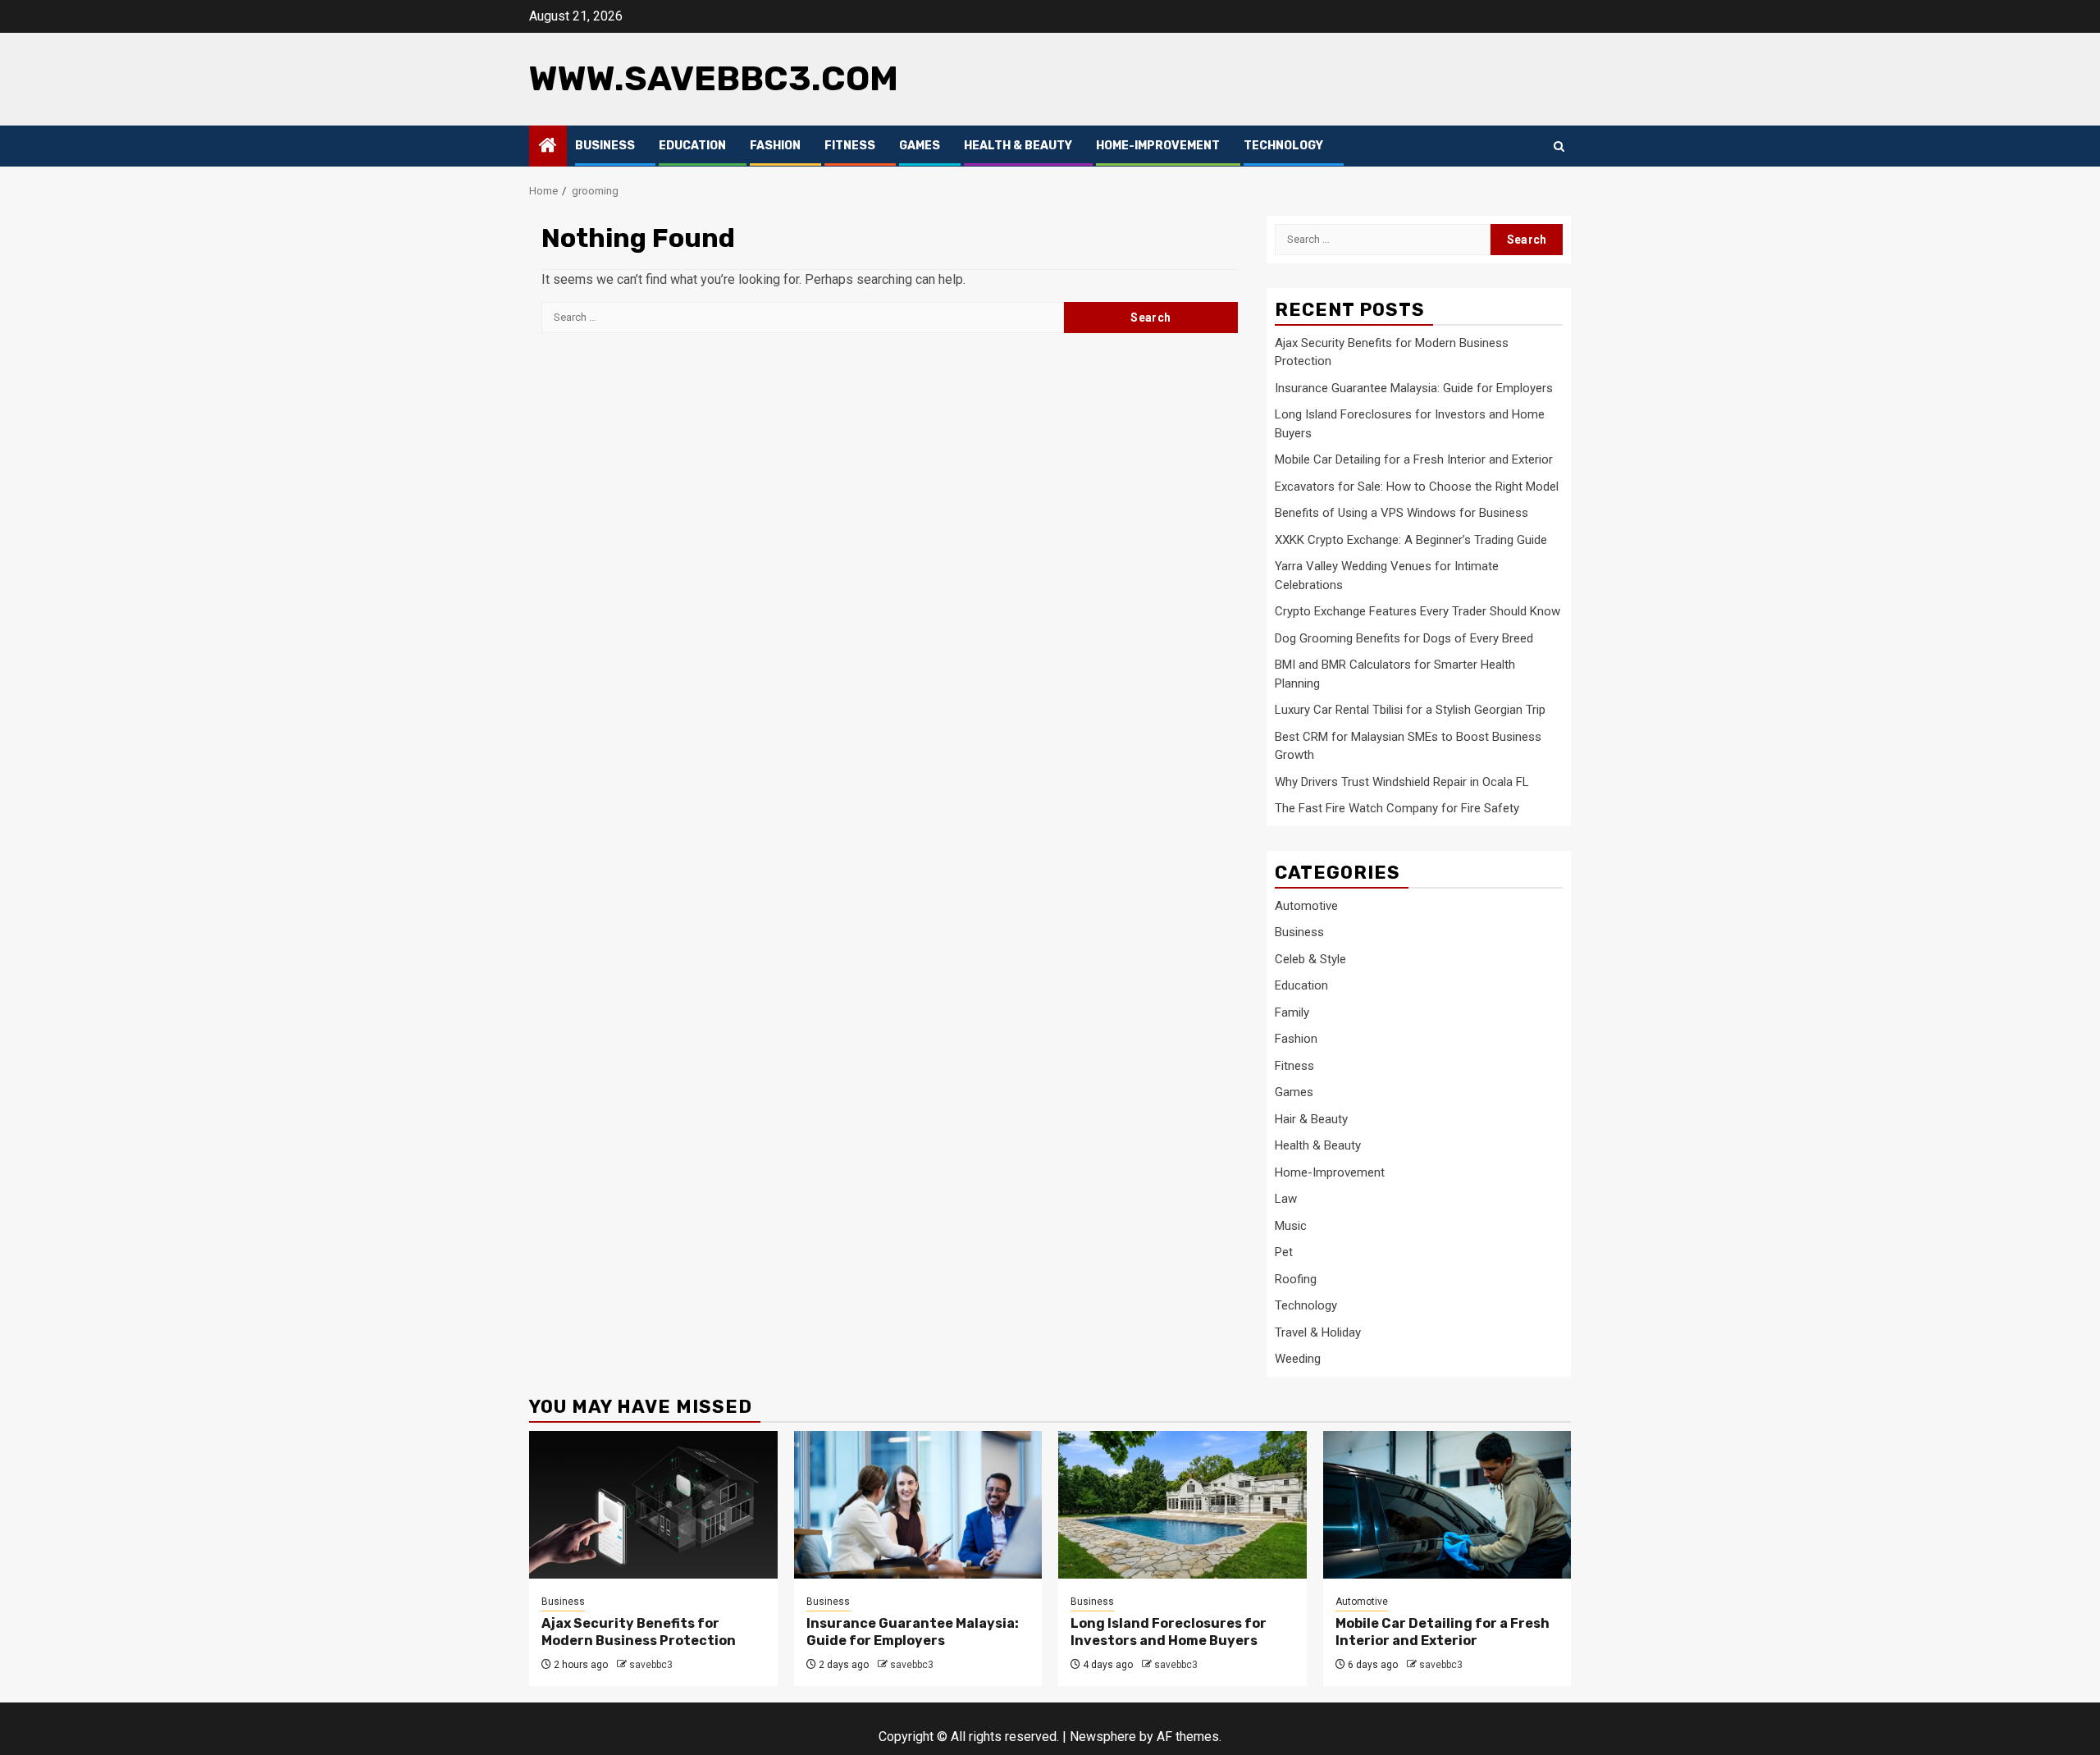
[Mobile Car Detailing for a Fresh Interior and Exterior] (1447, 1505)
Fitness (850, 146)
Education (692, 146)
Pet (1284, 1252)
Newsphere (1103, 1737)
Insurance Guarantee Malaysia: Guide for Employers (1414, 388)
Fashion (775, 146)
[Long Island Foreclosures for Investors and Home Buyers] (1182, 1505)
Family (1292, 1012)
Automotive (1306, 906)
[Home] (548, 147)
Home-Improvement (1158, 146)
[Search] (1559, 146)
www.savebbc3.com (714, 79)
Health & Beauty (1018, 146)
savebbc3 (651, 1665)
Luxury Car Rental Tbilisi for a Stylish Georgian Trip (1410, 710)
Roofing (1296, 1279)
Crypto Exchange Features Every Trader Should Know (1417, 611)
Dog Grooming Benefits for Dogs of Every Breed (1404, 638)
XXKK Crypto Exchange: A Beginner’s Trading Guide (1411, 540)
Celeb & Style (1310, 959)
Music (1291, 1226)
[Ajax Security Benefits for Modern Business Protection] (653, 1505)
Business (605, 146)
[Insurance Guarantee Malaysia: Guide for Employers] (918, 1505)
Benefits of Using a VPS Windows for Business (1402, 513)
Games (920, 146)
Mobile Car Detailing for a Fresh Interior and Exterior (1414, 459)
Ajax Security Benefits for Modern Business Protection (639, 1632)
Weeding (1298, 1359)
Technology (1283, 146)
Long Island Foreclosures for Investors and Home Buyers (1169, 1632)
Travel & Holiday (1318, 1332)
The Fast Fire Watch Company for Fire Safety (1397, 808)
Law (1286, 1199)
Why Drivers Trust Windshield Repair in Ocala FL (1402, 782)
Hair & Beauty (1311, 1119)
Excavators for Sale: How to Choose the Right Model (1417, 487)
